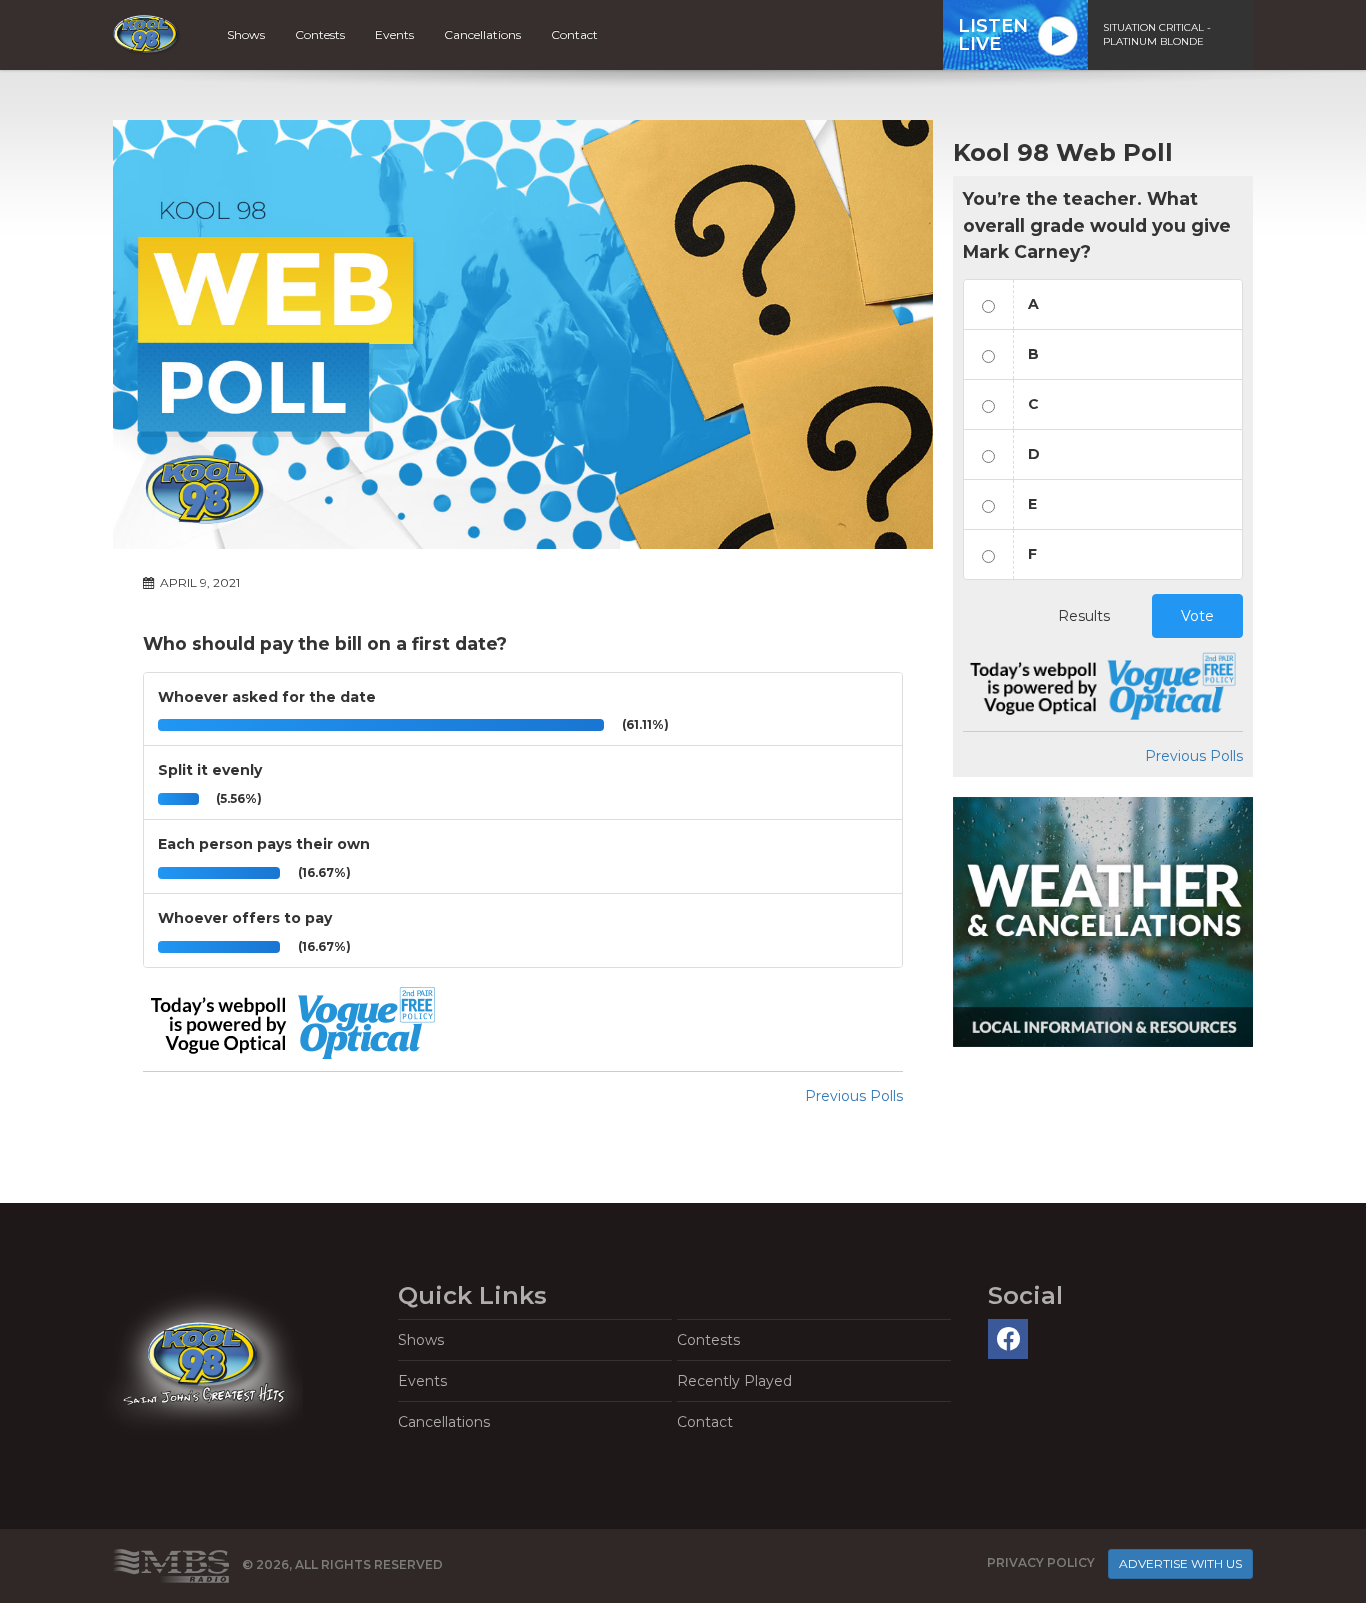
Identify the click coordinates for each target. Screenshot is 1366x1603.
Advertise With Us (1180, 1563)
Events (394, 34)
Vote (1197, 616)
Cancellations (482, 34)
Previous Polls (854, 1096)
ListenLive (993, 35)
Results (1084, 616)
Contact (574, 34)
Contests (320, 34)
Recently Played (734, 1381)
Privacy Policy (1041, 1563)
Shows (246, 34)
